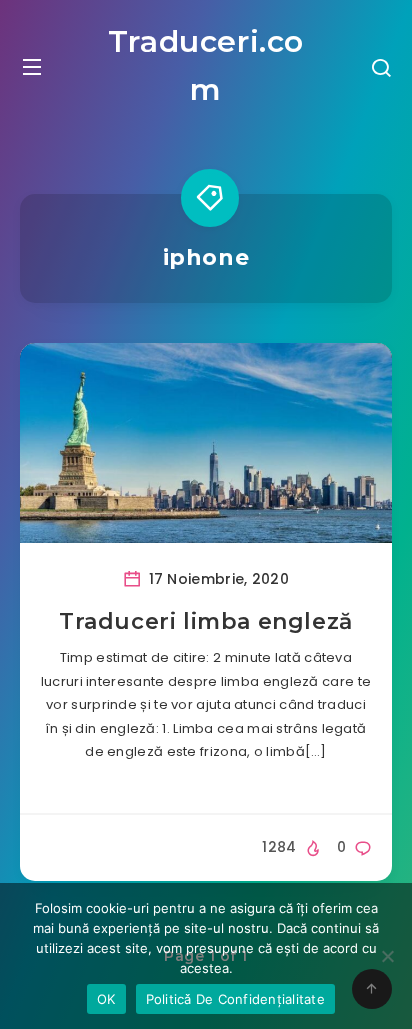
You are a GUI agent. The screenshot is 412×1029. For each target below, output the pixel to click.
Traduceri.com (206, 65)
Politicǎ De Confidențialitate (235, 999)
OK (106, 999)
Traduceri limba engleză (206, 621)
